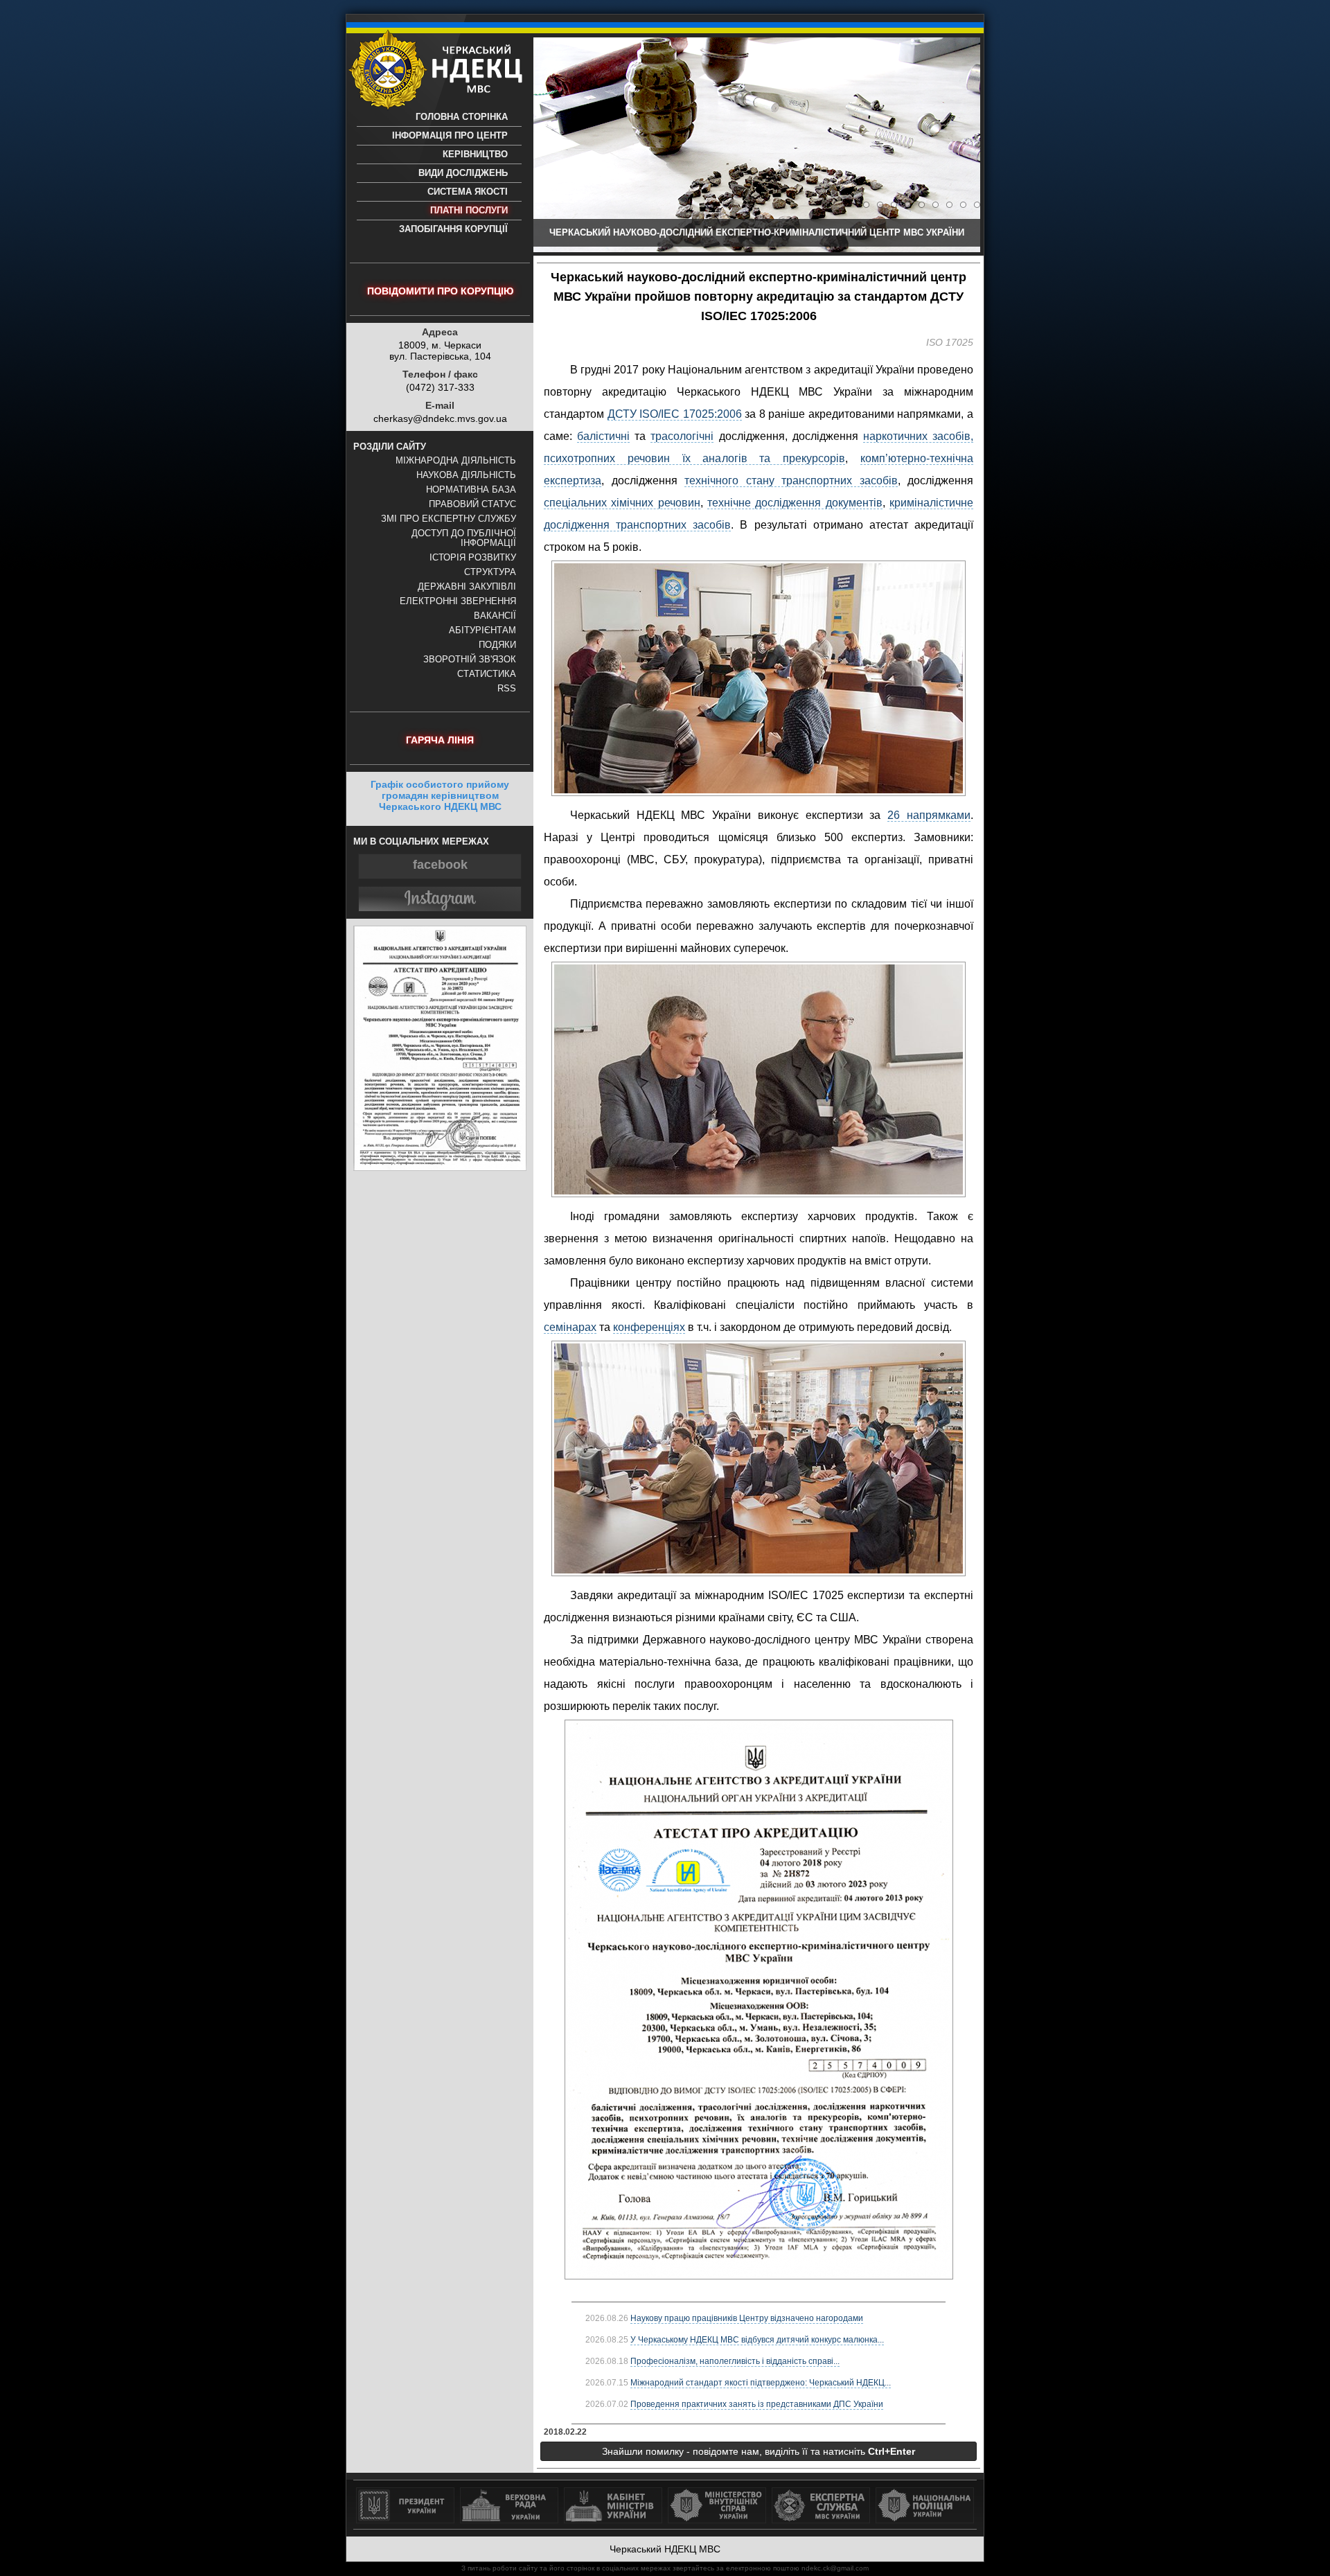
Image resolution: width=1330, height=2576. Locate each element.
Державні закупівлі (467, 587)
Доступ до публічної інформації (464, 538)
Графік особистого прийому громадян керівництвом (440, 795)
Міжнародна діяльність (456, 461)
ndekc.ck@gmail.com (835, 2568)
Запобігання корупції (453, 229)
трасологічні (682, 436)
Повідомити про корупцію (440, 291)
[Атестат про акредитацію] (440, 1167)
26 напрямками (929, 815)
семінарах (570, 1327)
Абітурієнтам (482, 630)
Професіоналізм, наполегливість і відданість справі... (735, 2361)
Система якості (468, 192)
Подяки (497, 645)
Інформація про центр (450, 136)
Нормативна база (471, 490)
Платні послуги (469, 211)
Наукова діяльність (466, 475)
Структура (490, 572)
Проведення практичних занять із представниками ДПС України (757, 2404)
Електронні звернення (458, 601)
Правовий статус (472, 504)
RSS (507, 689)
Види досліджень (463, 173)
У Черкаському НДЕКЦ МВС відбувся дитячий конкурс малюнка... (757, 2340)
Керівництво (475, 155)
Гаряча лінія (440, 740)
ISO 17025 (950, 342)
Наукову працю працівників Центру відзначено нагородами (747, 2318)
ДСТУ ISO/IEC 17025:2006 (675, 414)
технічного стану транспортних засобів (791, 480)
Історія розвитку (473, 558)
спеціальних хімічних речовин (622, 503)
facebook (440, 865)
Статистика (487, 674)
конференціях (649, 1327)
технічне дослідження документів (795, 503)
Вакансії (495, 616)
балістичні (603, 436)
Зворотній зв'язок (470, 660)
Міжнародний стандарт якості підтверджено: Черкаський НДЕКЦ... (761, 2383)
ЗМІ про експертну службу (449, 519)
